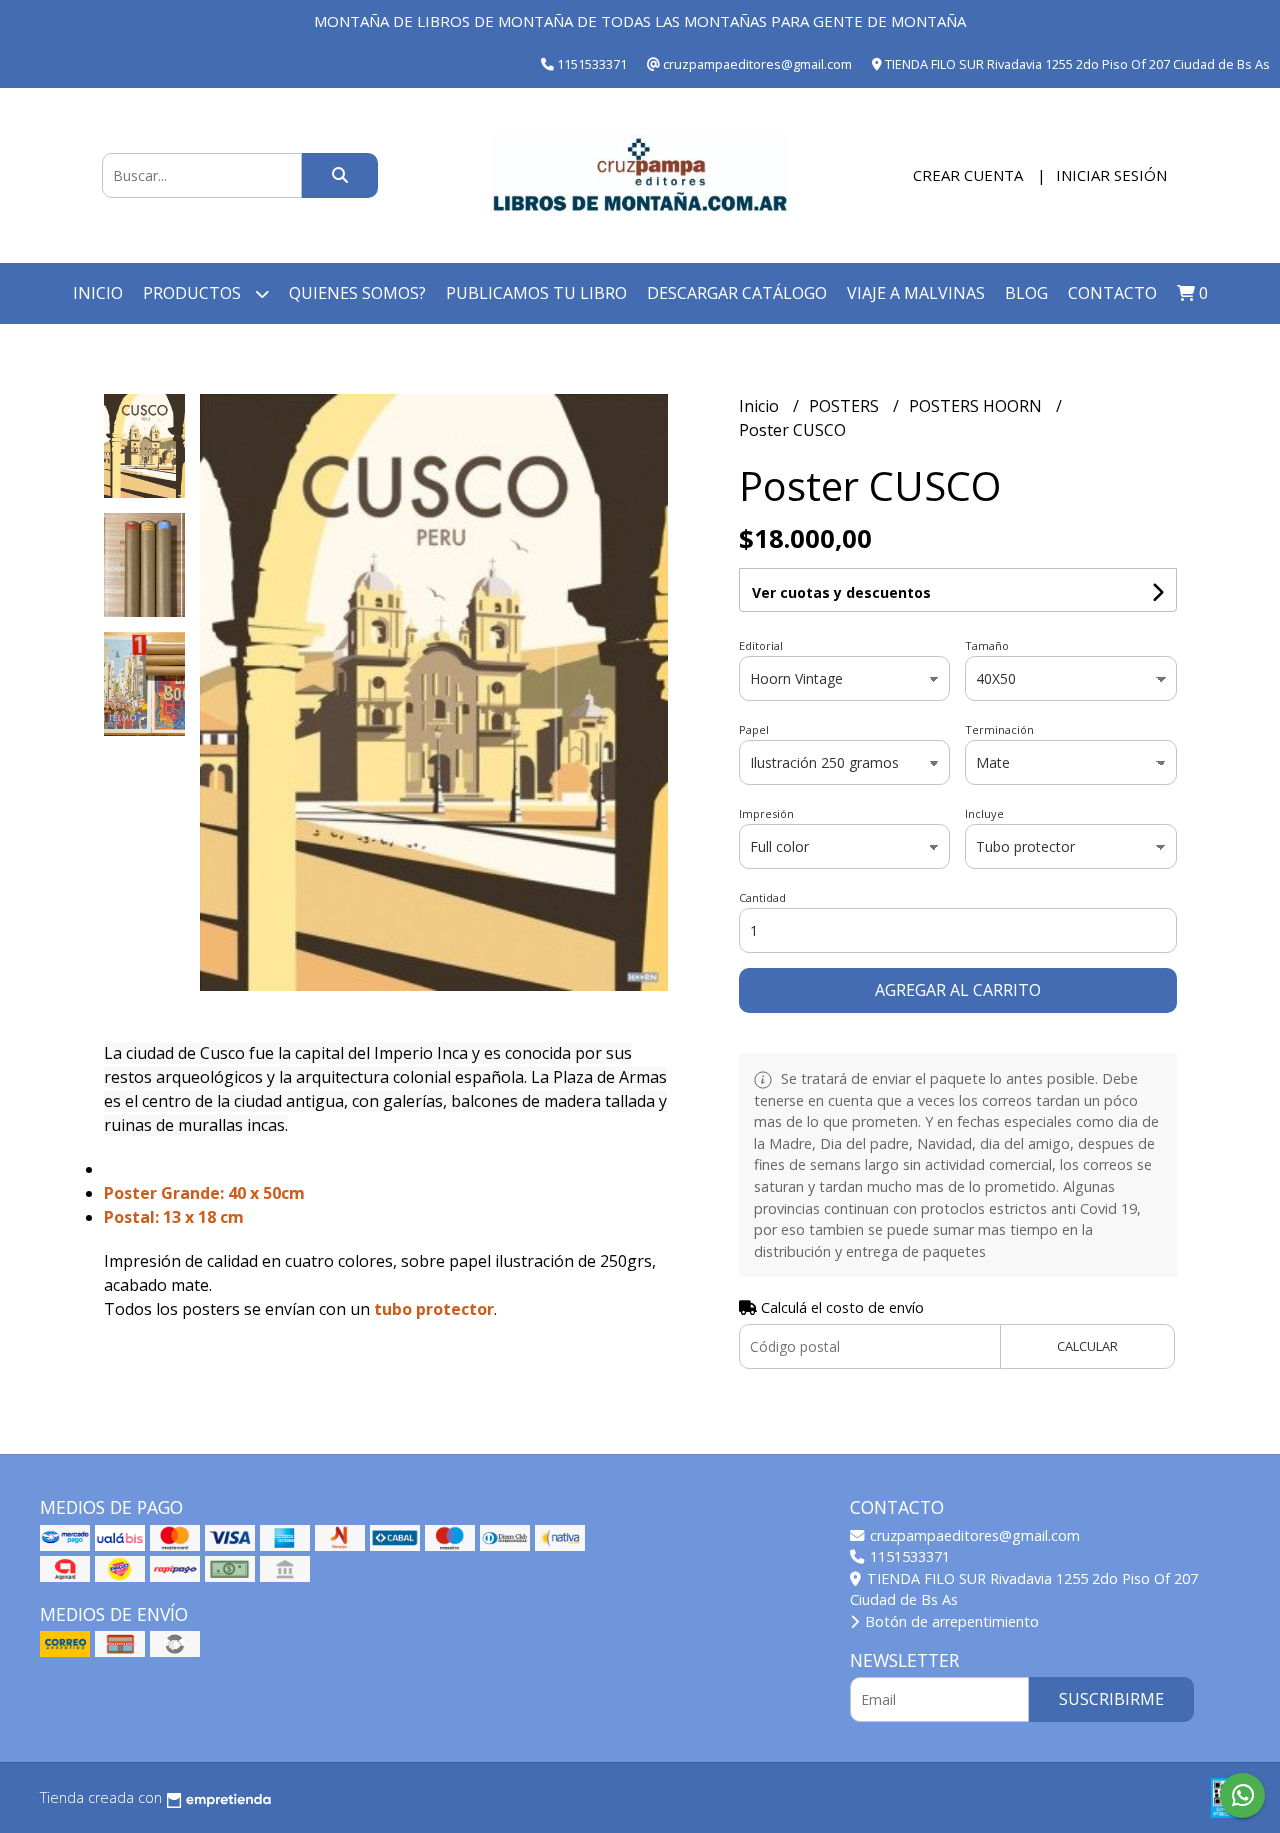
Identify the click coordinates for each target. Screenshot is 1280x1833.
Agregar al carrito (958, 990)
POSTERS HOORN (977, 406)
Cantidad (762, 897)
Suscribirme (1111, 1699)
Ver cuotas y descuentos (841, 592)
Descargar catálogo (737, 293)
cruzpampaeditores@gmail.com (973, 1535)
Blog (1026, 293)
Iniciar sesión (1111, 175)
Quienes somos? (357, 293)
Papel (754, 729)
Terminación (999, 729)
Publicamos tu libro (536, 293)
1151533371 (908, 1556)
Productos (194, 293)
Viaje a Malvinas (916, 293)
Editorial (761, 645)
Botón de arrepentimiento (950, 1621)
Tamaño (987, 645)
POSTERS (846, 406)
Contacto (1112, 293)
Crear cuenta (968, 175)
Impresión (766, 813)
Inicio (98, 293)
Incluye (984, 813)
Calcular (1087, 1346)
